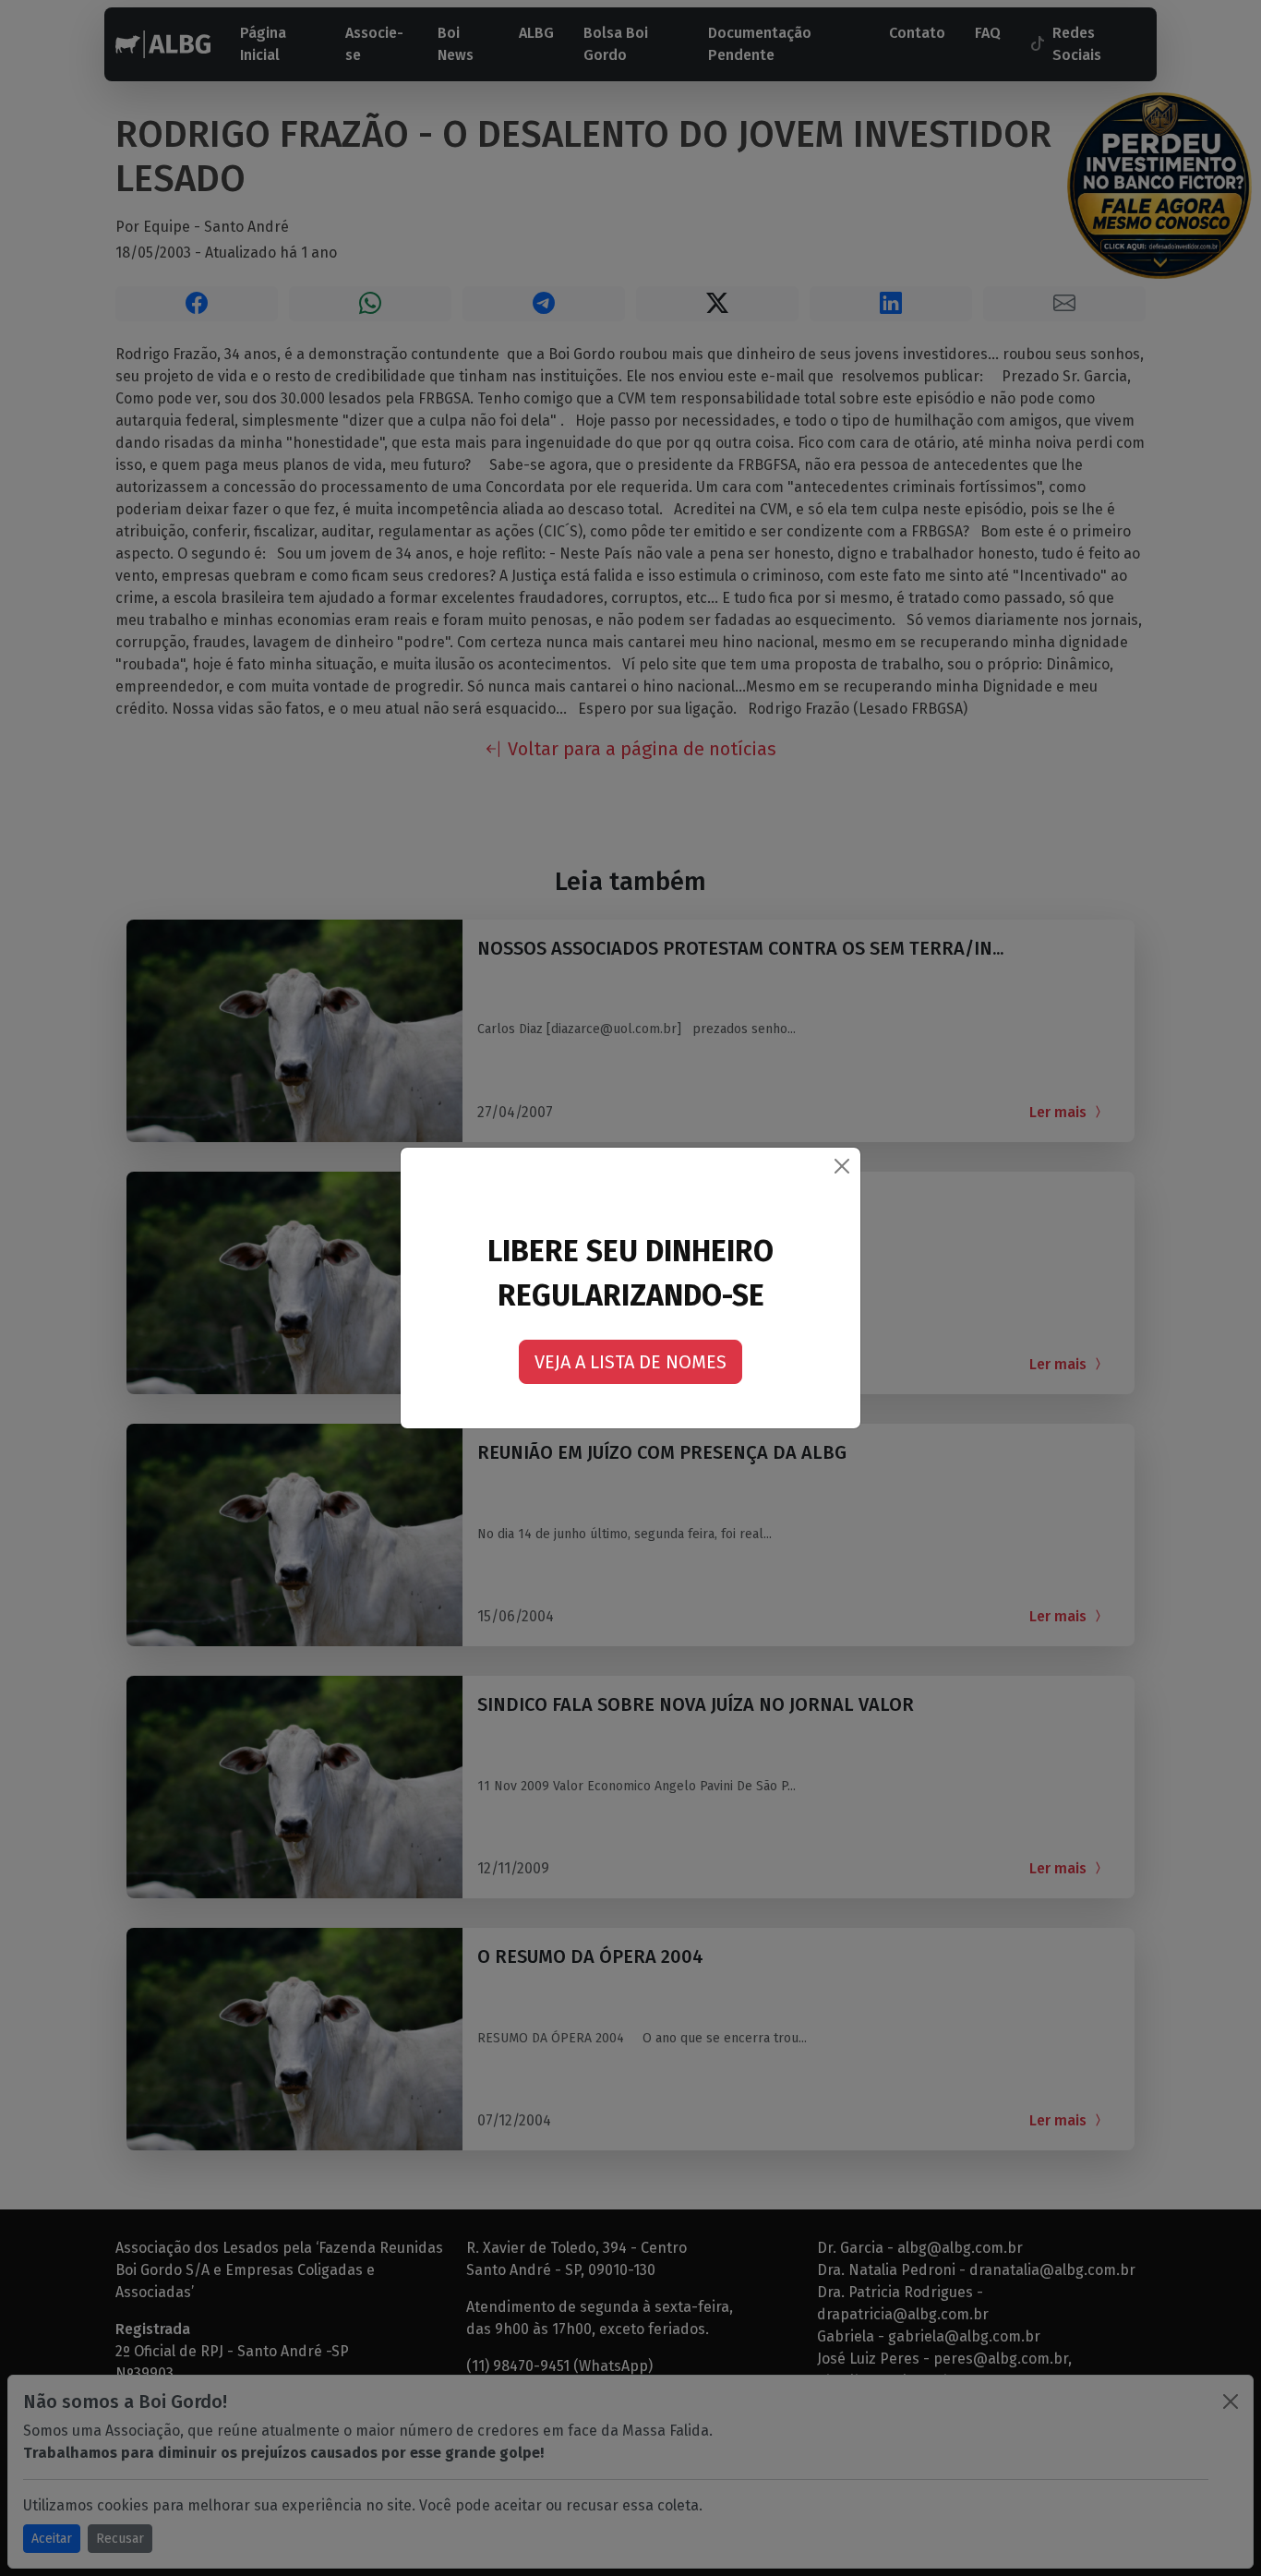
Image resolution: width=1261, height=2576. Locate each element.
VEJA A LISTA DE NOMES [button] (630, 1362)
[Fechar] (842, 1166)
